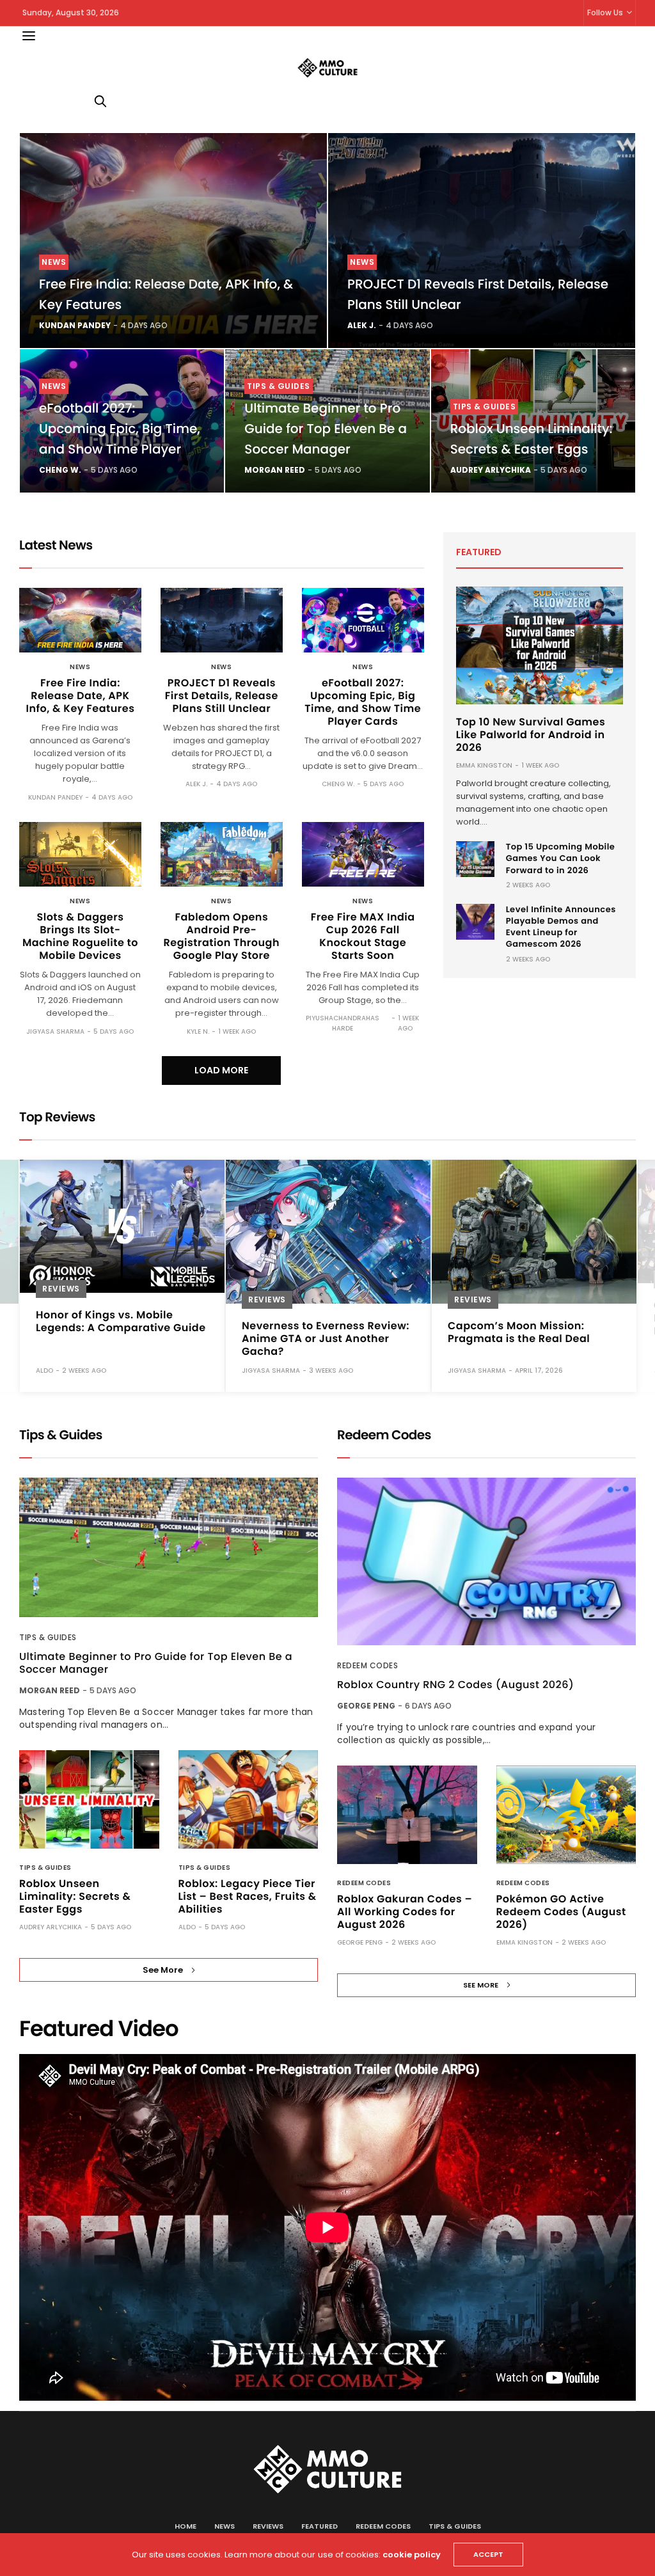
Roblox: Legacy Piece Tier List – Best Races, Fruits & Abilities (248, 1896)
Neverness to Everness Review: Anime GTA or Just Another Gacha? (120, 1339)
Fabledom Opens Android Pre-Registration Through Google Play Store (222, 936)
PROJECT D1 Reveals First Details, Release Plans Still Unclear (222, 696)
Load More (221, 1070)
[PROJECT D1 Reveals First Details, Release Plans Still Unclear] (482, 241)
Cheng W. (60, 470)
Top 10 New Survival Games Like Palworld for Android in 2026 (531, 735)
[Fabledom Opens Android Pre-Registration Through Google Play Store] (222, 854)
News (54, 262)
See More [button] (163, 1970)
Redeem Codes (367, 1665)
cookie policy (412, 2555)
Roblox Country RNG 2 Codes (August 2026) (455, 1685)
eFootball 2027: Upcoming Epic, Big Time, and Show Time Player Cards (363, 702)
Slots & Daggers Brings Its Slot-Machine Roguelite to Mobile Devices (80, 936)
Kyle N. (198, 1031)
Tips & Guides (279, 386)
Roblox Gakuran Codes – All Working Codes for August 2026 (405, 1912)
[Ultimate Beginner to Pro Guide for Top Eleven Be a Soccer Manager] (169, 1548)
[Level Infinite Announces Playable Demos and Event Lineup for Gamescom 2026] (475, 922)
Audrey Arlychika (491, 470)
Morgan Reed (275, 470)
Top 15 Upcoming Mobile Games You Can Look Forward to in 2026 (561, 858)
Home (185, 2526)
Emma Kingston (484, 765)
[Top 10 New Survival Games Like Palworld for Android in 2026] (540, 645)
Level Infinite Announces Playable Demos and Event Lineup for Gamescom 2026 (561, 927)
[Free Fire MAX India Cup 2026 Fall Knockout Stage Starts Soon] (363, 854)
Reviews (61, 1300)
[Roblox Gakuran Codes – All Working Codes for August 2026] (407, 1815)
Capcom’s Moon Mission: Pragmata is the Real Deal (313, 1332)
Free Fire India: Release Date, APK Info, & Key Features (80, 696)
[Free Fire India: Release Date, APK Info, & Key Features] (173, 241)
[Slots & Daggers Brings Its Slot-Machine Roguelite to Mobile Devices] (80, 854)
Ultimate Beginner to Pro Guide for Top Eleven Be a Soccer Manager (326, 429)
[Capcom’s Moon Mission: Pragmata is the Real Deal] (328, 1232)
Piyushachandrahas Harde (343, 1023)
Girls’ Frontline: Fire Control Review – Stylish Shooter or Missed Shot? (522, 1318)
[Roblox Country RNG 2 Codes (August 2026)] (486, 1562)
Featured (320, 2526)
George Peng (366, 1706)
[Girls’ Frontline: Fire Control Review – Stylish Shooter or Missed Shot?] (534, 1221)
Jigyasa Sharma (55, 1031)
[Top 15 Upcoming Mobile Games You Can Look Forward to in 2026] (475, 859)
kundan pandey (75, 325)
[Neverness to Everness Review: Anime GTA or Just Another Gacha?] (122, 1232)
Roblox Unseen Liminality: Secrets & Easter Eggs (75, 1896)
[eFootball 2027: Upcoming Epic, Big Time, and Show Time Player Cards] (363, 620)
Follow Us (605, 12)
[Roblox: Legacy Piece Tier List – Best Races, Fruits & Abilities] (249, 1799)
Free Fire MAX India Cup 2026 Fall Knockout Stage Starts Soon (363, 936)
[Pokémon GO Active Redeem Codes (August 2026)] (566, 1815)
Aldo (187, 1927)
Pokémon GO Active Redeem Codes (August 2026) (561, 1912)
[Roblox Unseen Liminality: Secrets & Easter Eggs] (89, 1799)
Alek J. (362, 325)
